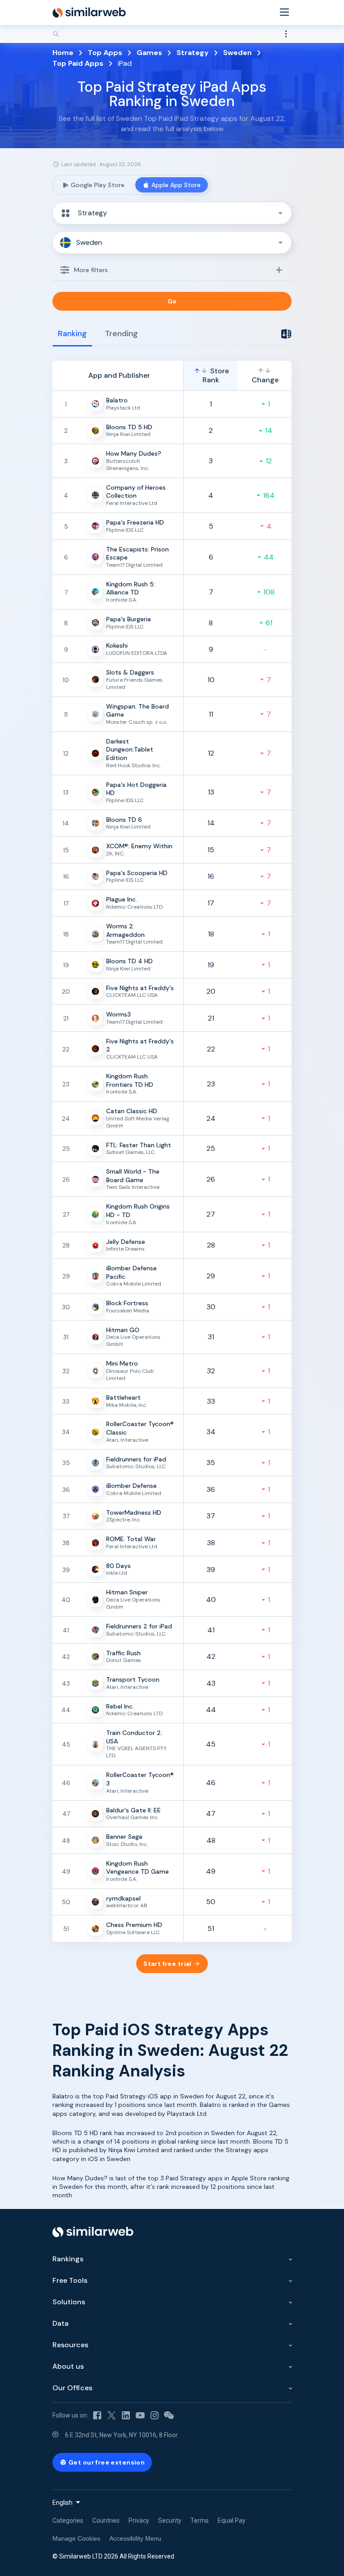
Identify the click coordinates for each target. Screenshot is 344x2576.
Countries (106, 2520)
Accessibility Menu (135, 2538)
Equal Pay (232, 2520)
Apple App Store (176, 185)
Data (60, 2323)
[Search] (172, 34)
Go (172, 301)
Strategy (193, 53)
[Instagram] (155, 2415)
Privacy (139, 2520)
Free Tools (70, 2280)
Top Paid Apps (78, 63)
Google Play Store (98, 185)
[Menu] (284, 13)
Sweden (237, 53)
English (62, 2503)
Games (149, 53)
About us (68, 2366)
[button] (172, 213)
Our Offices (72, 2388)
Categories (68, 2520)
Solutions (69, 2302)
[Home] (89, 13)
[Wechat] (169, 2415)
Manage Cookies (76, 2538)
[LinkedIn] (126, 2415)
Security (170, 2520)
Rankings (68, 2259)
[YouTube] (140, 2415)
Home (63, 53)
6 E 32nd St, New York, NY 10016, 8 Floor (121, 2435)
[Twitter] (112, 2415)
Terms (200, 2520)
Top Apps (105, 53)
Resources (70, 2345)
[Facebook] (97, 2415)
